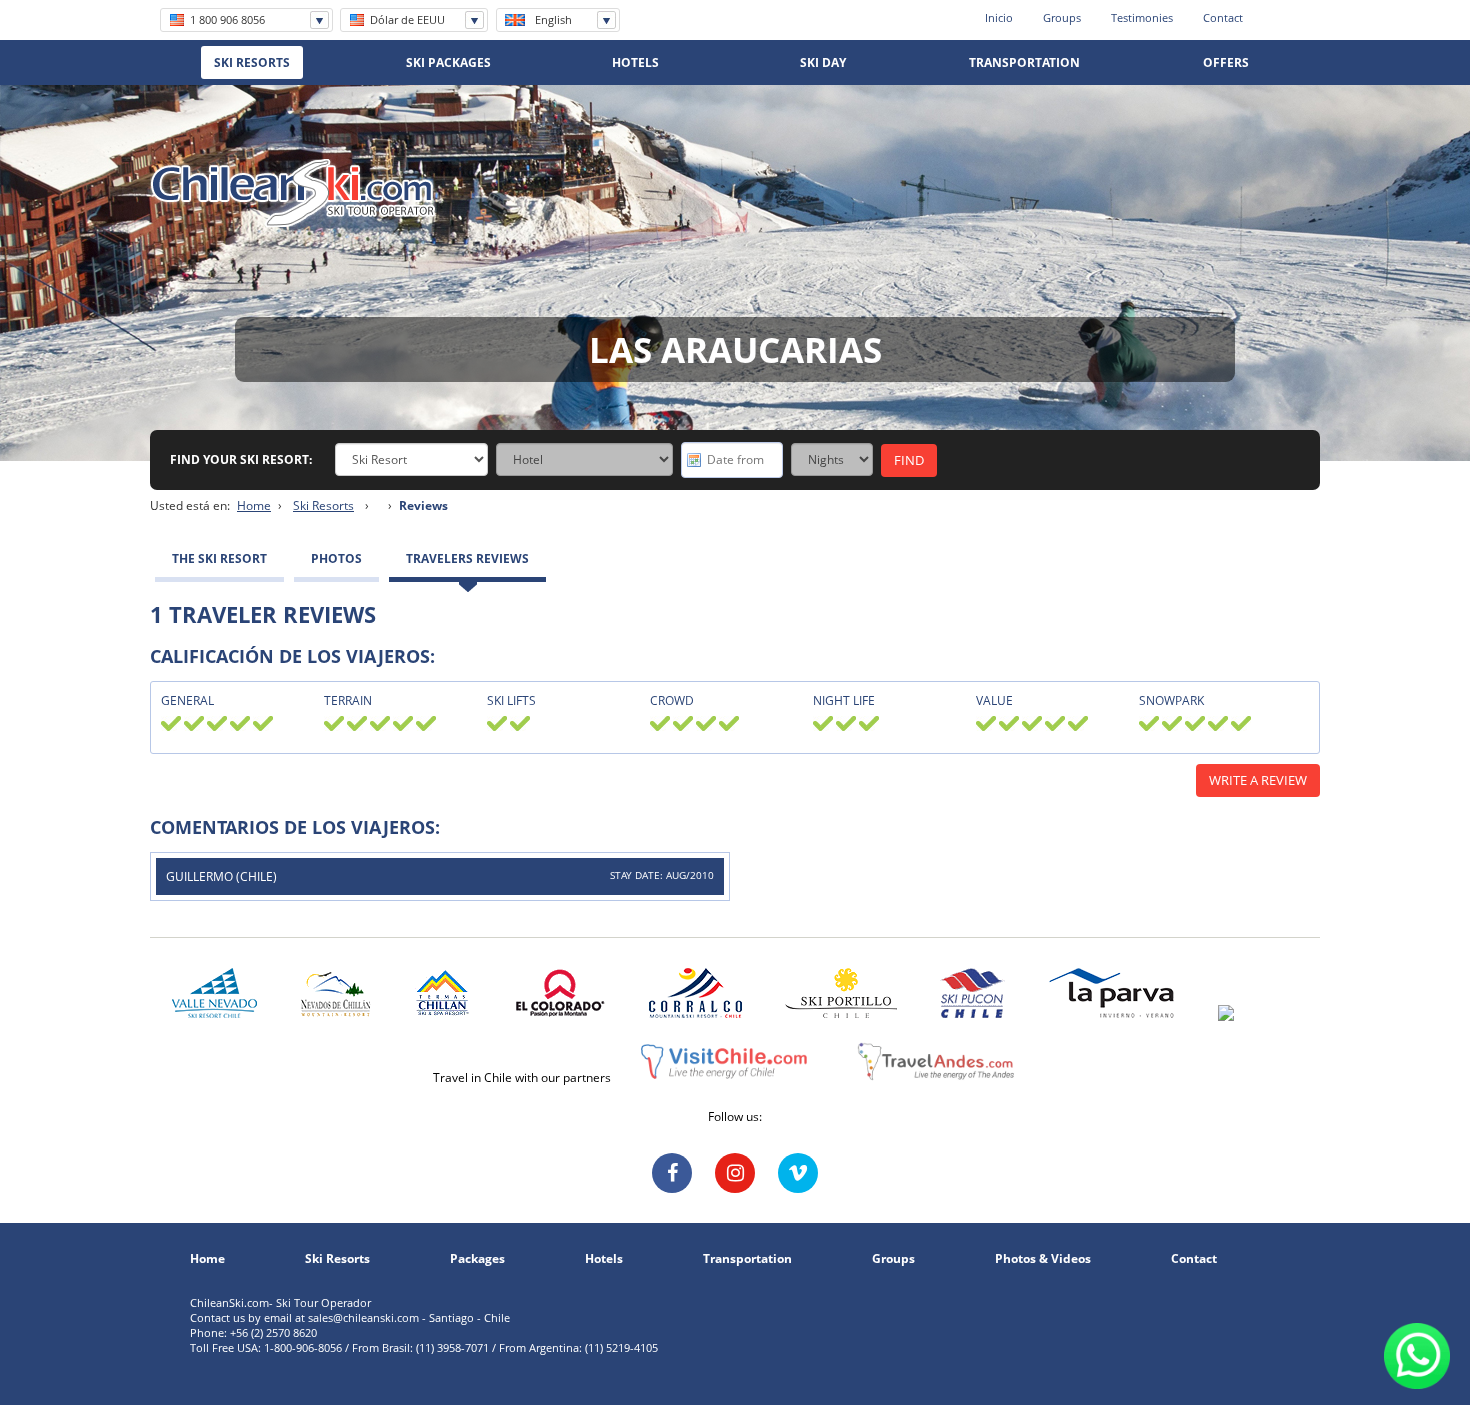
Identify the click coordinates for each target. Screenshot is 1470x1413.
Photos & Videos (1043, 1259)
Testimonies (1142, 17)
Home (254, 505)
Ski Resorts (323, 505)
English (553, 19)
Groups (1062, 17)
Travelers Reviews (467, 558)
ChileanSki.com (293, 193)
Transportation (747, 1259)
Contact (1223, 17)
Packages (477, 1259)
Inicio (999, 17)
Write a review (1258, 780)
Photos (336, 558)
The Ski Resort (219, 558)
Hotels (604, 1259)
